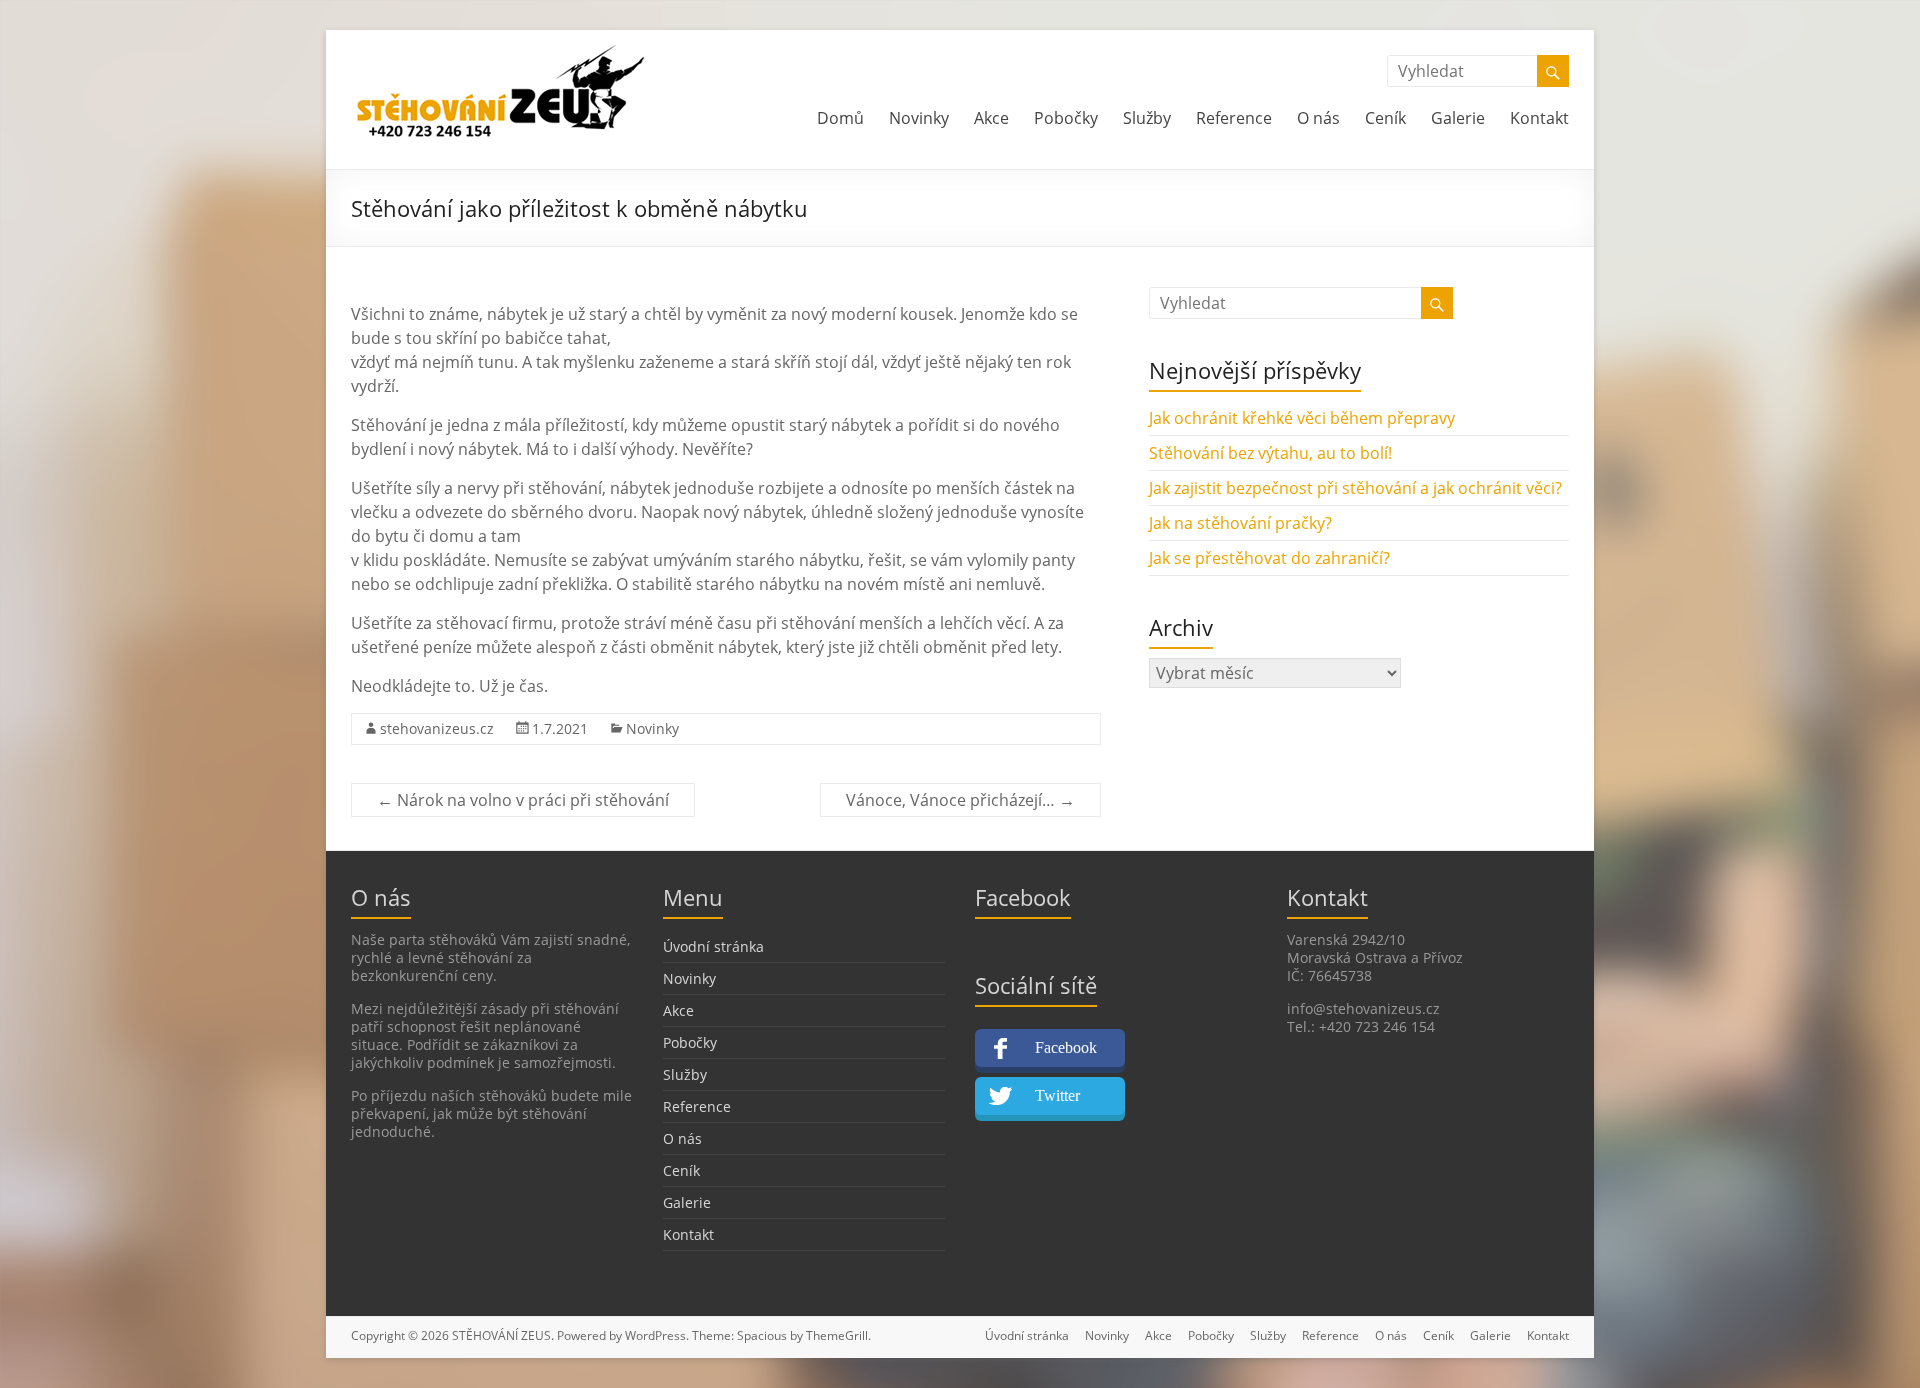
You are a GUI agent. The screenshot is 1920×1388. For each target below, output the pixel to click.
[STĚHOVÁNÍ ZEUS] (501, 55)
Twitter (1057, 1095)
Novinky (919, 118)
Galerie (1458, 118)
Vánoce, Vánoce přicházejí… (960, 800)
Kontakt (1539, 118)
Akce (991, 118)
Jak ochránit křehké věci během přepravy (1302, 418)
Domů (840, 118)
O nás (1318, 118)
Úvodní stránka (713, 946)
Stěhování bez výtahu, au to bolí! (1270, 453)
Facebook (1066, 1047)
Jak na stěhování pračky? (1240, 523)
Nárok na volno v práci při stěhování (523, 800)
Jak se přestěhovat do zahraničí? (1269, 558)
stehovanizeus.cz (437, 728)
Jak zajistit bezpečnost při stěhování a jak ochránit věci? (1355, 488)
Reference (1234, 118)
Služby (1147, 118)
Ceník (1385, 118)
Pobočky (1066, 118)
